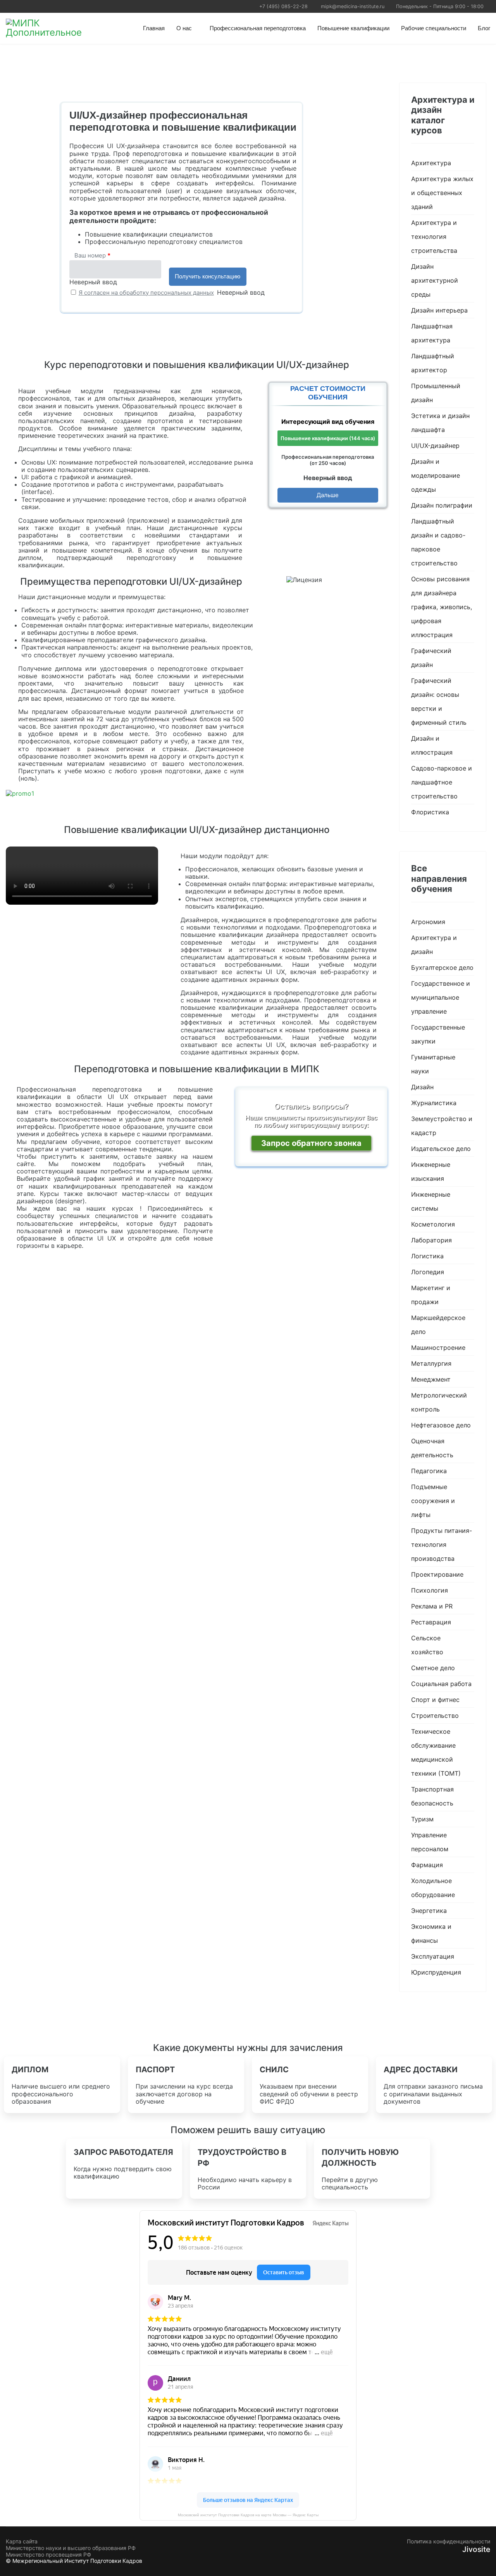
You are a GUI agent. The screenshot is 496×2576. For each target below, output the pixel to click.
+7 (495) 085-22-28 (283, 6)
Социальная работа (441, 1684)
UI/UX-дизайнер (435, 446)
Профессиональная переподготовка (258, 28)
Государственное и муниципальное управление (441, 997)
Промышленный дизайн (436, 393)
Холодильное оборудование (433, 1888)
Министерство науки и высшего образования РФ (71, 2548)
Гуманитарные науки (433, 1064)
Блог (484, 28)
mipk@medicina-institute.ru (353, 6)
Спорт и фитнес (435, 1700)
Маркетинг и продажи (431, 1295)
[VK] (9, 6)
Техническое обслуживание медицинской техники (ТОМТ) (436, 1752)
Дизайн (422, 1087)
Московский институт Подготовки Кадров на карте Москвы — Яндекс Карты (248, 2515)
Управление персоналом (430, 1842)
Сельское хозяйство (427, 1645)
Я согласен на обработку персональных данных (146, 293)
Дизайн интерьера (439, 310)
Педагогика (429, 1471)
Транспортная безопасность (432, 1796)
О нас (184, 28)
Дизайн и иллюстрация (432, 745)
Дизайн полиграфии (442, 505)
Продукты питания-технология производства (442, 1545)
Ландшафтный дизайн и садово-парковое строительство (438, 542)
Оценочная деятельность (432, 1448)
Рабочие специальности (434, 28)
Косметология (433, 1224)
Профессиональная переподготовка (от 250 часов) (328, 460)
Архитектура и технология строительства (434, 237)
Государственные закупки (438, 1034)
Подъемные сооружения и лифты (433, 1501)
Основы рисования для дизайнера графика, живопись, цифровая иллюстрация (442, 607)
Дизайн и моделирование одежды (436, 475)
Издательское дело (441, 1149)
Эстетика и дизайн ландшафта (440, 423)
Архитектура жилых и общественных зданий (442, 193)
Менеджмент (431, 1379)
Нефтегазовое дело (441, 1425)
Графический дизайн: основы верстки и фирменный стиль (439, 701)
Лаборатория (431, 1240)
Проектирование (437, 1574)
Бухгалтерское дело (442, 968)
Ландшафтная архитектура (432, 333)
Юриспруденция (436, 1972)
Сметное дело (433, 1668)
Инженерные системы (431, 1201)
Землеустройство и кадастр (442, 1126)
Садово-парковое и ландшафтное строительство (442, 782)
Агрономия (428, 922)
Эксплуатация (433, 1956)
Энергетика (429, 1911)
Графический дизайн (431, 658)
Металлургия (431, 1363)
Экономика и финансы (431, 1933)
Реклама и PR (432, 1606)
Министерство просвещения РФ (48, 2555)
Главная (154, 28)
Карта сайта (22, 2541)
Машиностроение (438, 1348)
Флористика (430, 812)
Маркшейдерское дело (438, 1325)
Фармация (427, 1865)
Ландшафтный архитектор (433, 363)
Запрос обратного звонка (311, 1143)
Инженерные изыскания (431, 1171)
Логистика (427, 1256)
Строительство (435, 1716)
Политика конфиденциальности (449, 2541)
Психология (430, 1590)
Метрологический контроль (439, 1402)
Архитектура (431, 163)
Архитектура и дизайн (434, 945)
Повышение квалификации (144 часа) (328, 438)
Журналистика (434, 1103)
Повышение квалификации (353, 28)
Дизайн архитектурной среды (435, 280)
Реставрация (431, 1622)
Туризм (422, 1819)
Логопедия (428, 1272)
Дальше (328, 495)
